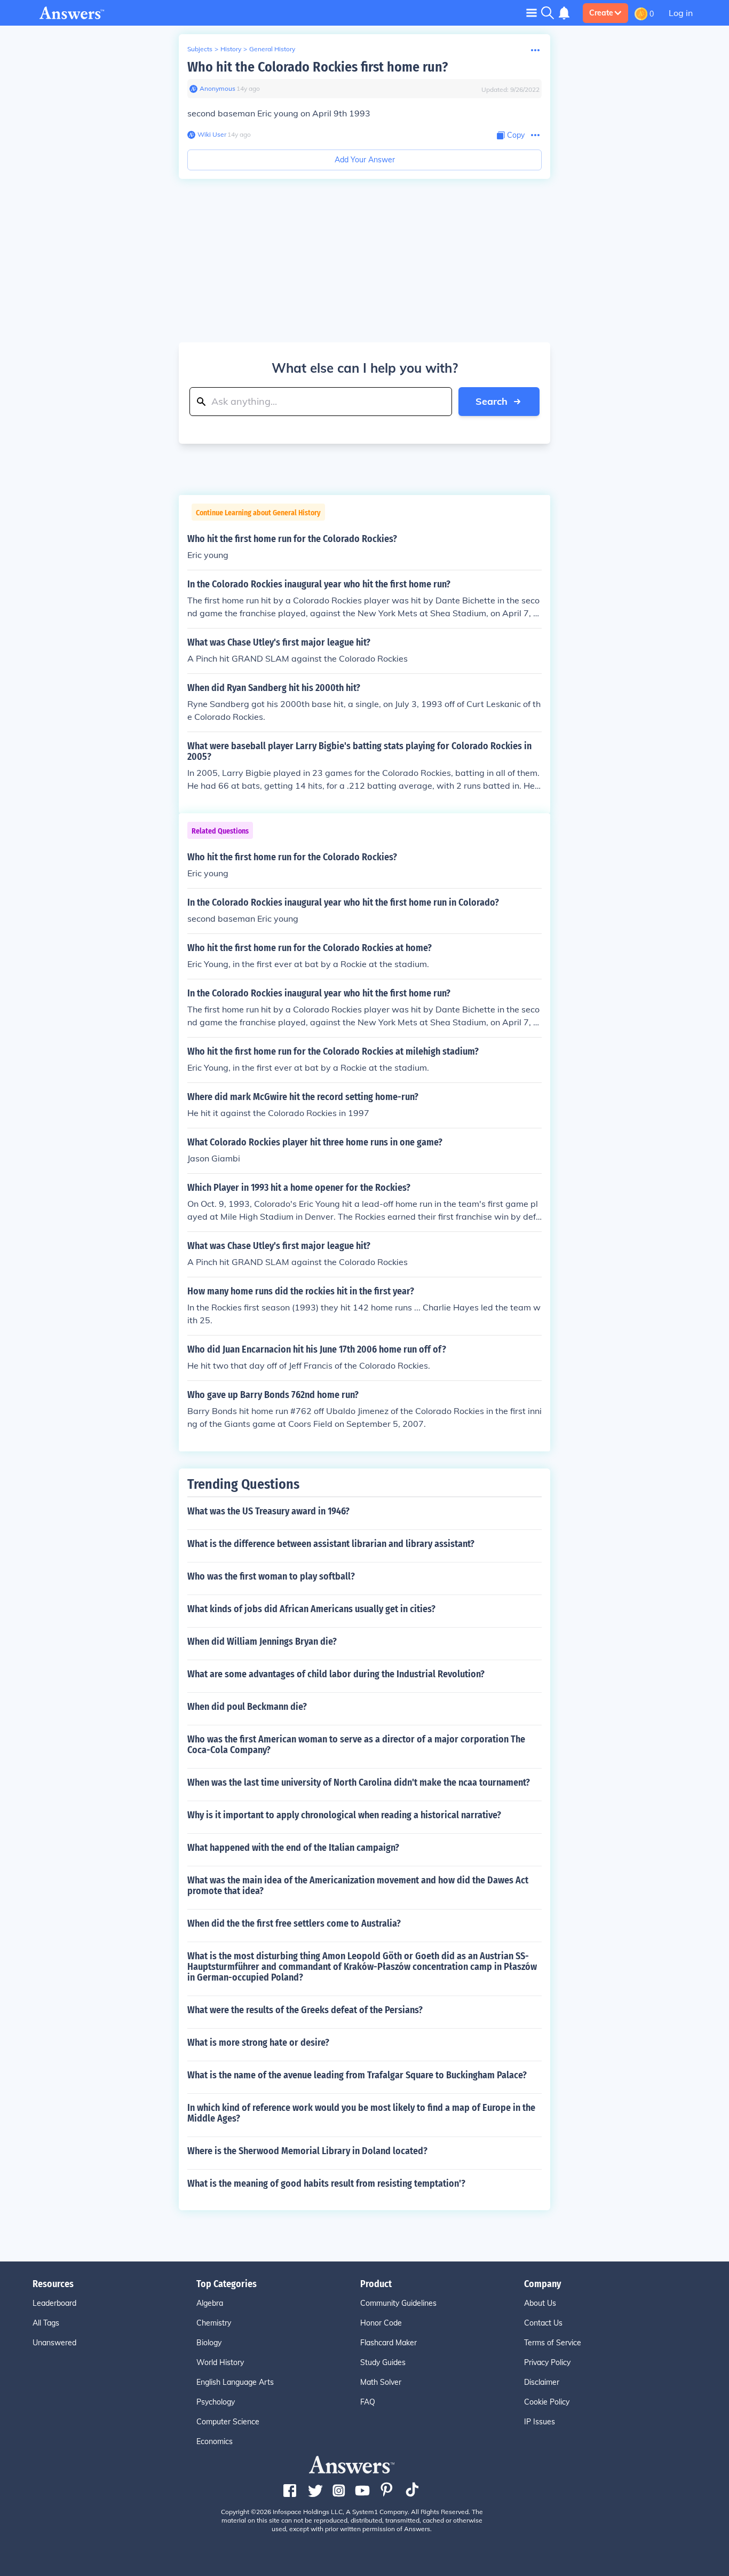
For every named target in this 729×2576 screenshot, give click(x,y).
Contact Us (543, 2323)
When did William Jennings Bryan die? (262, 1642)
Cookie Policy (547, 2402)
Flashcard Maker (389, 2343)
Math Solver (381, 2382)
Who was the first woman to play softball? (271, 1576)
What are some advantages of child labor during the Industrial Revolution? (336, 1674)
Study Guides (383, 2362)
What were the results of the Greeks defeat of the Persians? (305, 2010)
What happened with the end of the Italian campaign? (293, 1848)
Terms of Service (553, 2343)
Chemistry (214, 2323)
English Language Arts (235, 2382)
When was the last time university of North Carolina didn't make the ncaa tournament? (359, 1782)
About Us (540, 2303)
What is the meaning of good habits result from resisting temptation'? (326, 2184)
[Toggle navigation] (532, 13)
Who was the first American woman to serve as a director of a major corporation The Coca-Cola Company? (356, 1745)
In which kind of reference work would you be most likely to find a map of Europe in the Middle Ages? (361, 2113)
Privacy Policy (547, 2362)
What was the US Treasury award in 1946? (268, 1511)
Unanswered (54, 2343)
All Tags (46, 2323)
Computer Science (228, 2422)
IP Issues (540, 2422)
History (231, 49)
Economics (215, 2441)
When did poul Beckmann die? (247, 1707)
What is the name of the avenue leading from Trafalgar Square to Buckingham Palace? (357, 2075)
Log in (681, 13)
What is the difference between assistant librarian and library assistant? (331, 1544)
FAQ (368, 2402)
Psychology (216, 2402)
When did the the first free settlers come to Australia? (294, 1923)
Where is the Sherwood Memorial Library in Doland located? (307, 2151)
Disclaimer (542, 2382)
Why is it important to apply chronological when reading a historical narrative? (344, 1815)
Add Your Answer (365, 160)
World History (220, 2362)
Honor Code (381, 2323)
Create (601, 13)
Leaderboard (54, 2303)
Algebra (210, 2303)
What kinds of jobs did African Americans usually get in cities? (311, 1609)
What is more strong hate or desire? (258, 2043)
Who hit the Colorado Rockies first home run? (318, 67)
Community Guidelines (398, 2303)
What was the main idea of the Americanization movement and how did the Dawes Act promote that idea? (358, 1886)
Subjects (200, 49)
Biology (209, 2343)
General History (272, 49)
